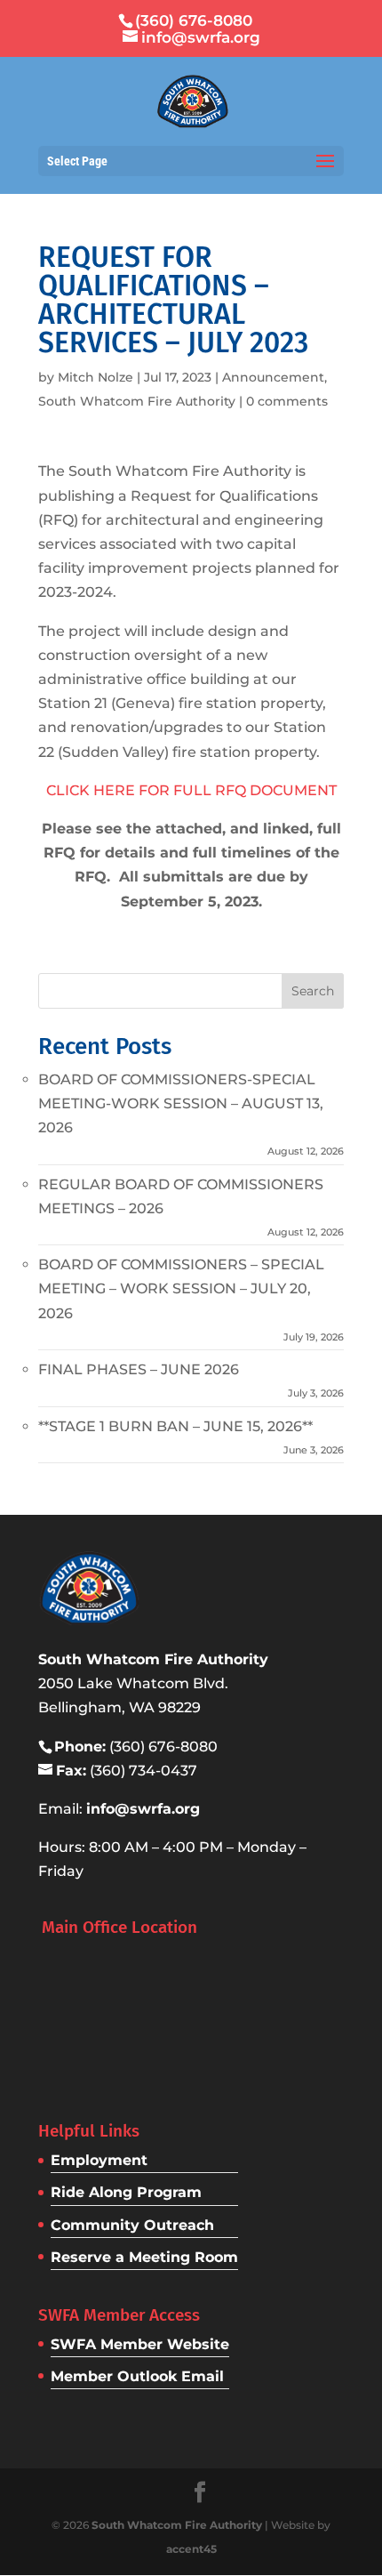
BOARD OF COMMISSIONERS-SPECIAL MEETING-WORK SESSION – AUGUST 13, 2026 (181, 1103)
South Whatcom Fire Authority (137, 401)
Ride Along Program (126, 2192)
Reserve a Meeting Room (144, 2257)
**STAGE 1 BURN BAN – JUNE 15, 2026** (175, 1426)
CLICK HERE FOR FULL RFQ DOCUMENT (191, 790)
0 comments (287, 401)
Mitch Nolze (95, 377)
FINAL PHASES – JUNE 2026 (139, 1369)
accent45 (191, 2549)
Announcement (273, 377)
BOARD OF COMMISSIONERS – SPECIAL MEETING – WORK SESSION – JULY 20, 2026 (181, 1288)
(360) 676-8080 (194, 20)
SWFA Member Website (140, 2344)
